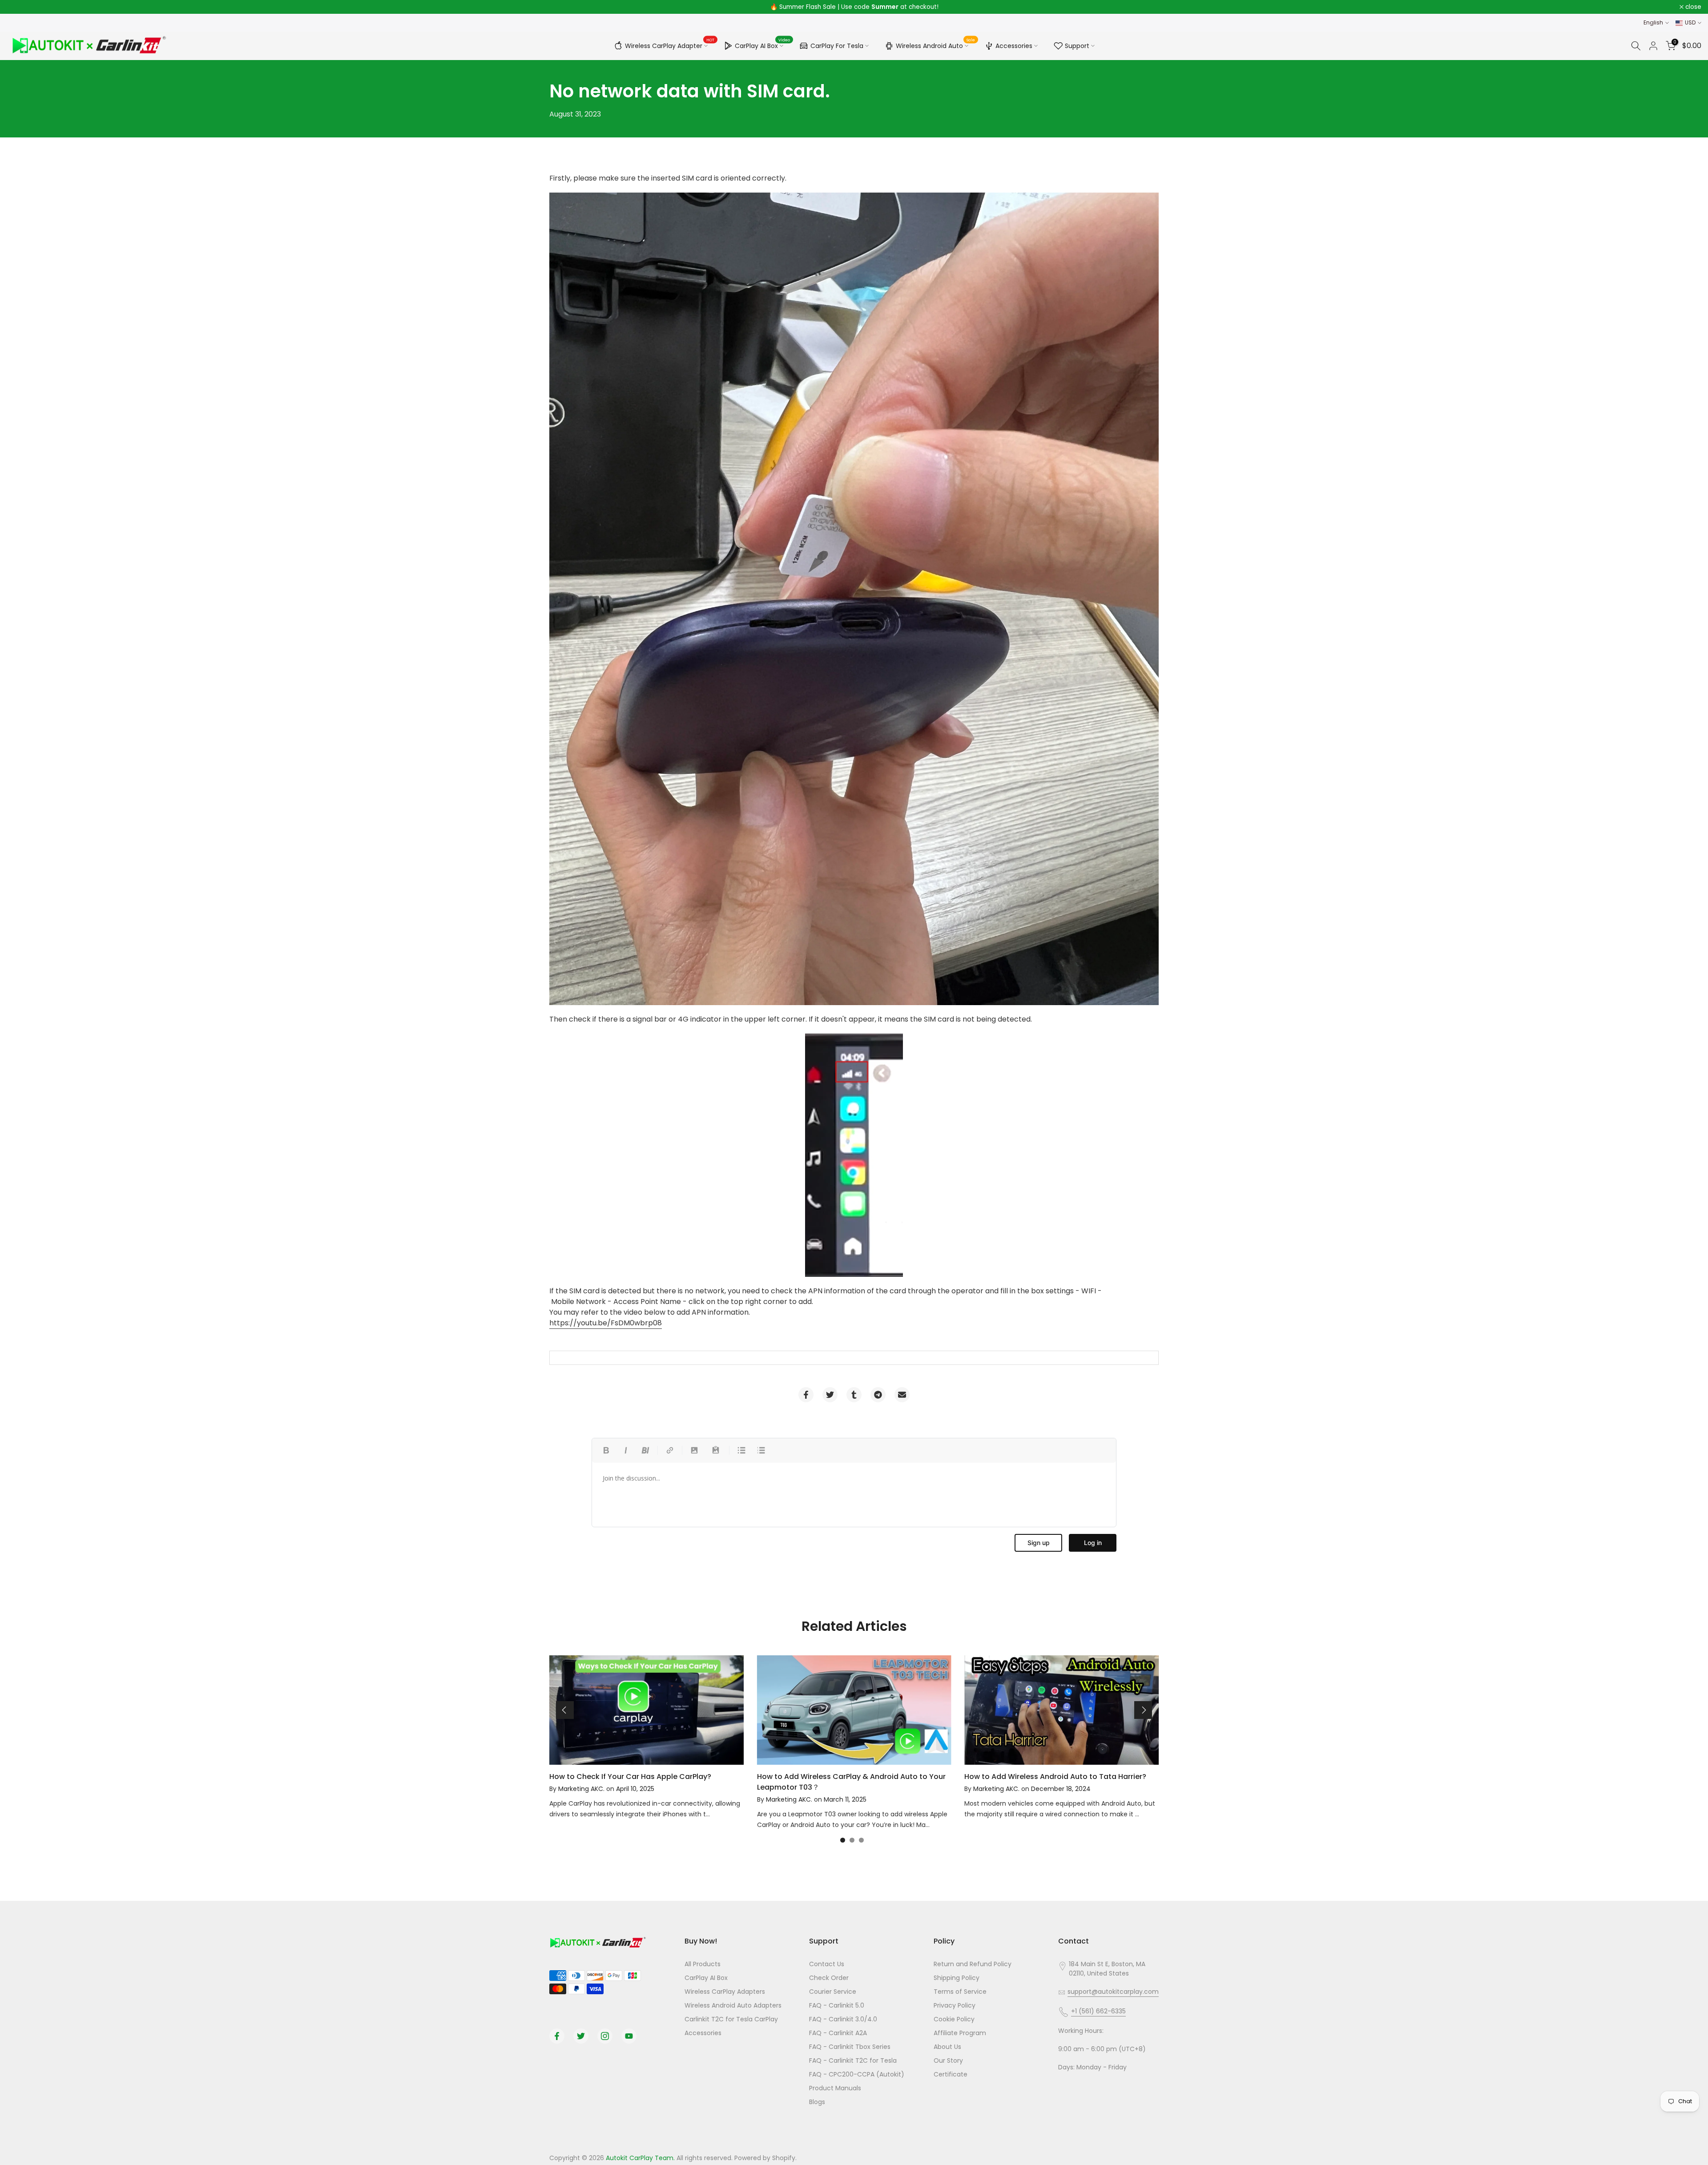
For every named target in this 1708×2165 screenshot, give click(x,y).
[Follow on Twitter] (581, 2036)
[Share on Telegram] (878, 1395)
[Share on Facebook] (806, 1395)
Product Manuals (835, 2088)
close (20, 7)
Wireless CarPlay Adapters (725, 1992)
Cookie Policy (954, 2019)
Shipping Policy (957, 1978)
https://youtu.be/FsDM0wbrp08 (606, 1323)
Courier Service (833, 1992)
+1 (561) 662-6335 (1098, 2011)
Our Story (948, 2060)
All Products (703, 1964)
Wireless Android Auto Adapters (733, 2005)
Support (1077, 46)
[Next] (1143, 1710)
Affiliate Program (960, 2033)
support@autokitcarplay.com (1113, 1992)
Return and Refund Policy (973, 1964)
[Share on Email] (902, 1395)
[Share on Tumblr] (854, 1395)
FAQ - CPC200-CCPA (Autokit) (857, 2074)
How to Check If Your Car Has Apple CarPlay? (630, 1777)
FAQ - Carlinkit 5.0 (837, 2005)
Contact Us (827, 1964)
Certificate (951, 2074)
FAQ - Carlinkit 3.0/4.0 (843, 2019)
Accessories (1014, 46)
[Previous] (565, 1710)
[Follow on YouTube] (629, 2036)
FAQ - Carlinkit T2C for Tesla (853, 2060)
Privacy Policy (955, 2005)
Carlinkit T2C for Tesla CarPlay (731, 2019)
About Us (947, 2047)
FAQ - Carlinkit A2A (838, 2033)
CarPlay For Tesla (837, 46)
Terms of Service (960, 1992)
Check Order (829, 1978)
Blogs (817, 2102)
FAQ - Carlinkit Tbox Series (850, 2047)
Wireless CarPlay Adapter (670, 44)
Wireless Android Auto (936, 44)
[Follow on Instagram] (605, 2036)
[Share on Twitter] (830, 1395)
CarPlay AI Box (763, 44)
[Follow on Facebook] (557, 2036)
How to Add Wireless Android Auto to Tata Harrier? (1055, 1777)
